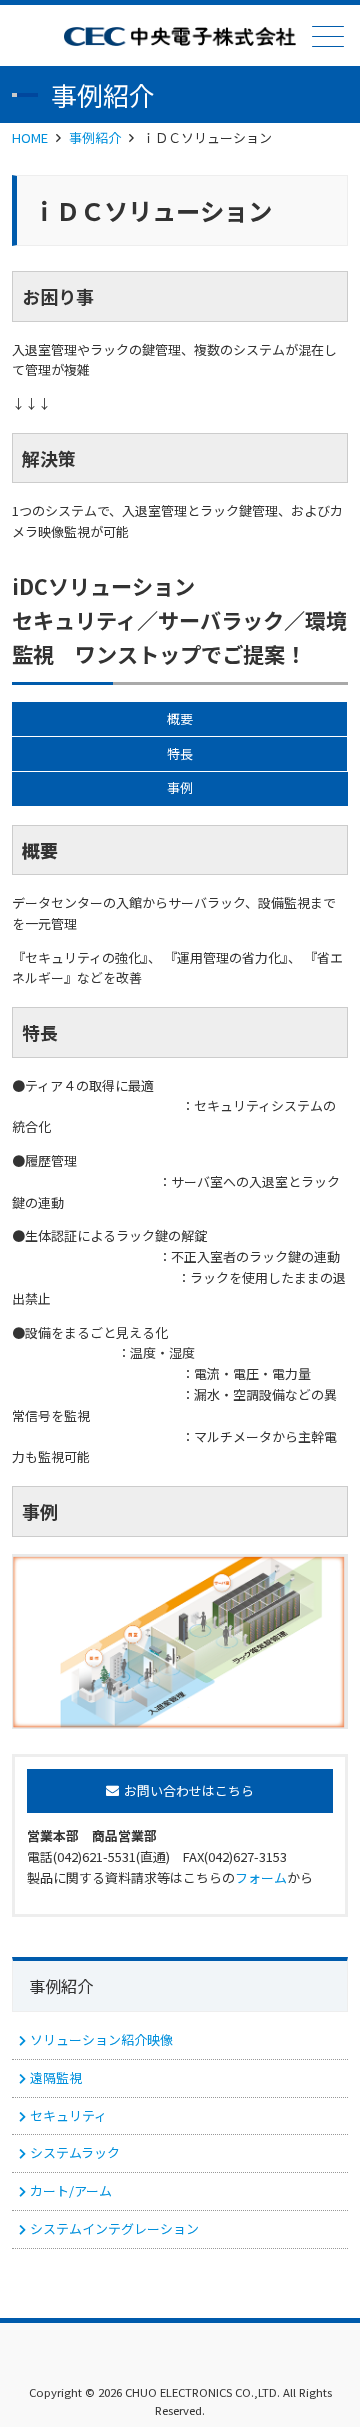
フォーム (261, 1877)
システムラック (75, 2152)
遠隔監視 (56, 2077)
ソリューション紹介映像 (101, 2039)
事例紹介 (95, 137)
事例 (180, 787)
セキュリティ (68, 2115)
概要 (180, 718)
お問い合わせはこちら (189, 1790)
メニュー (328, 36)
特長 (180, 753)
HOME (30, 137)
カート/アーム (71, 2190)
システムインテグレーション (114, 2228)
